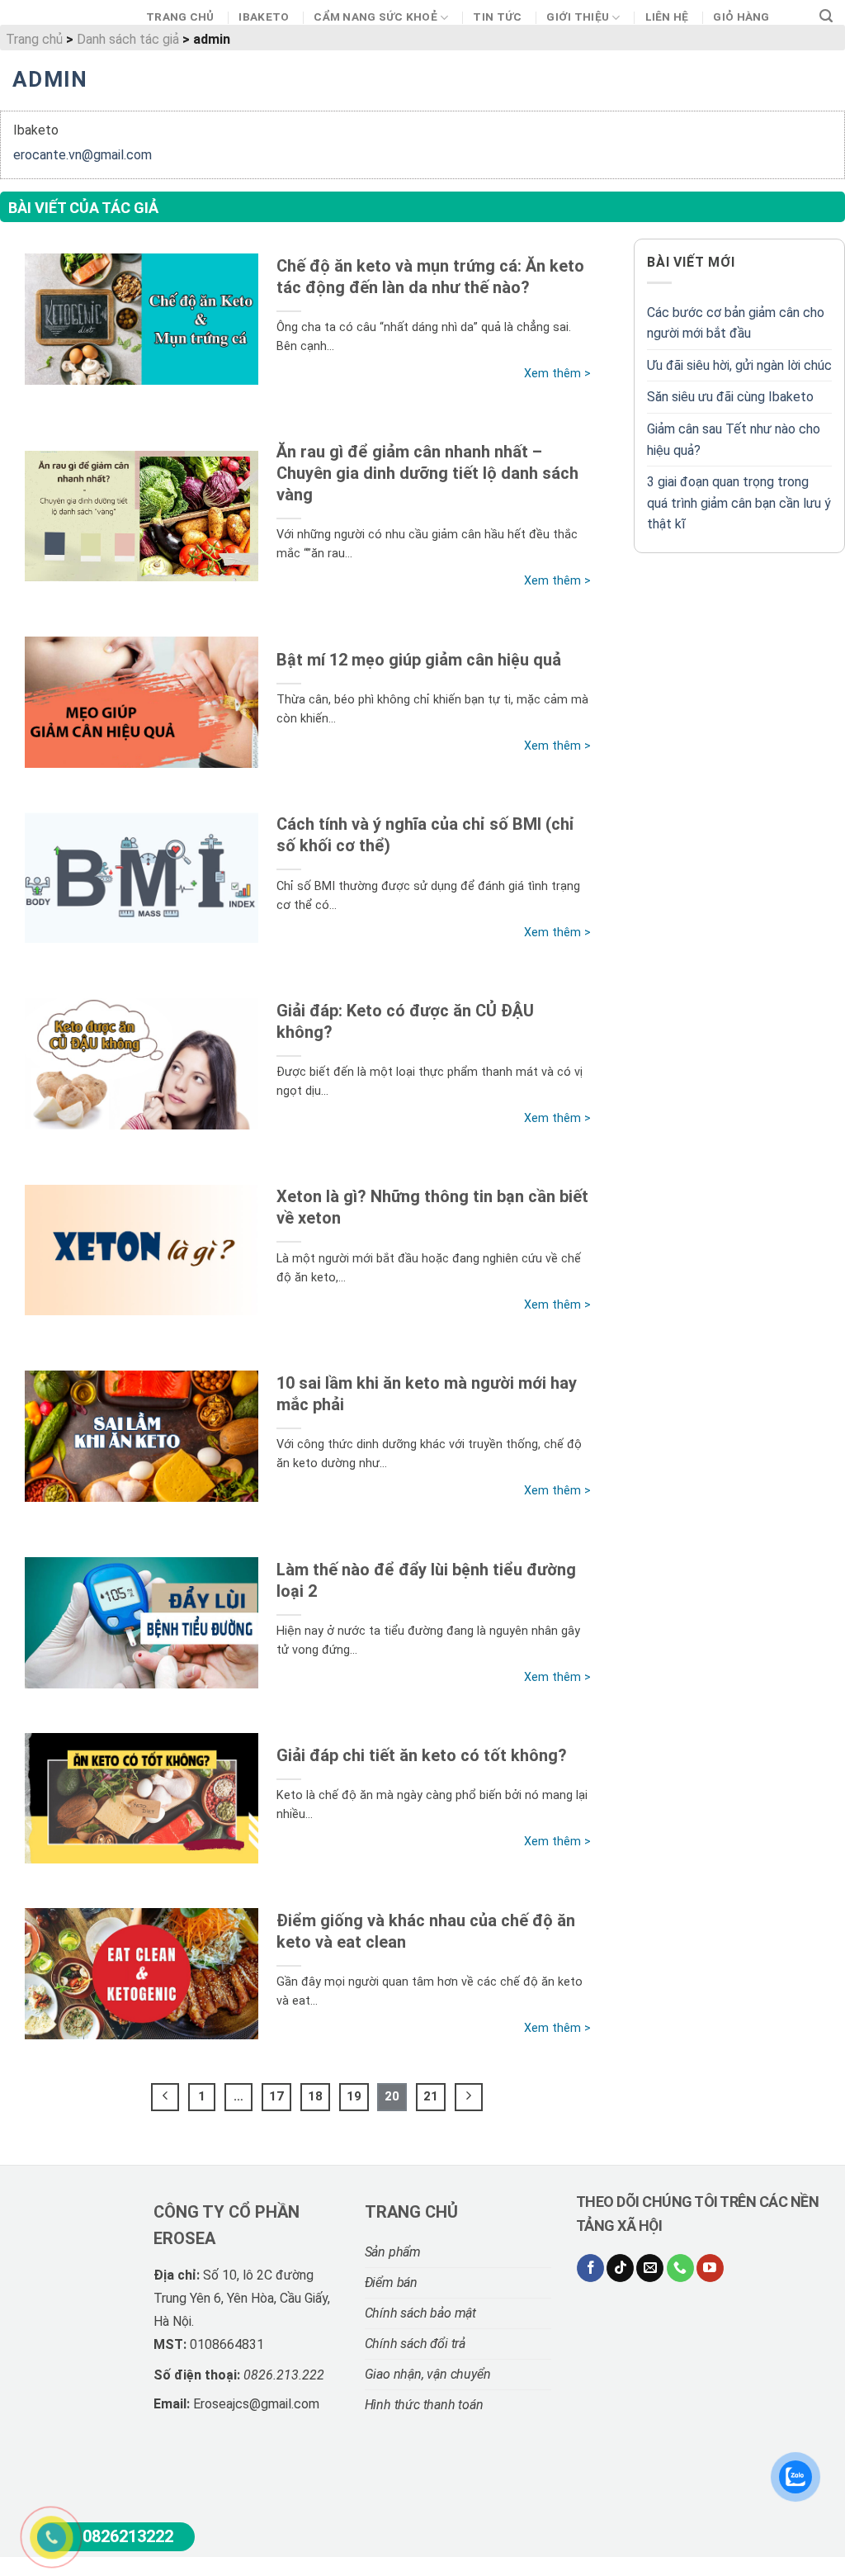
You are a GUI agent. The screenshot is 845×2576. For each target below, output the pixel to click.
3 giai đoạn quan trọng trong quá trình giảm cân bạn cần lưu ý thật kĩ (739, 503)
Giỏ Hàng (741, 17)
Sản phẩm (393, 2252)
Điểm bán (391, 2282)
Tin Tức (497, 17)
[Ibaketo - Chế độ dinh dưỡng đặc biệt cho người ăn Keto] (67, 21)
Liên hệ (667, 17)
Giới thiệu (578, 17)
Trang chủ (180, 17)
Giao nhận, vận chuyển (428, 2374)
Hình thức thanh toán (424, 2405)
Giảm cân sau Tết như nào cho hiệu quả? (734, 440)
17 (276, 2096)
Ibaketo (264, 17)
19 (354, 2096)
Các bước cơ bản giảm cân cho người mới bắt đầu (736, 323)
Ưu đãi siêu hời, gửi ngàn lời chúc (739, 365)
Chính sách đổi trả (415, 2344)
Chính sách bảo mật (420, 2313)
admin (50, 79)
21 (431, 2096)
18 (315, 2096)
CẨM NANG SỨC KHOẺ (375, 17)
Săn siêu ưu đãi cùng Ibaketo (730, 397)
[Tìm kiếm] (826, 17)
